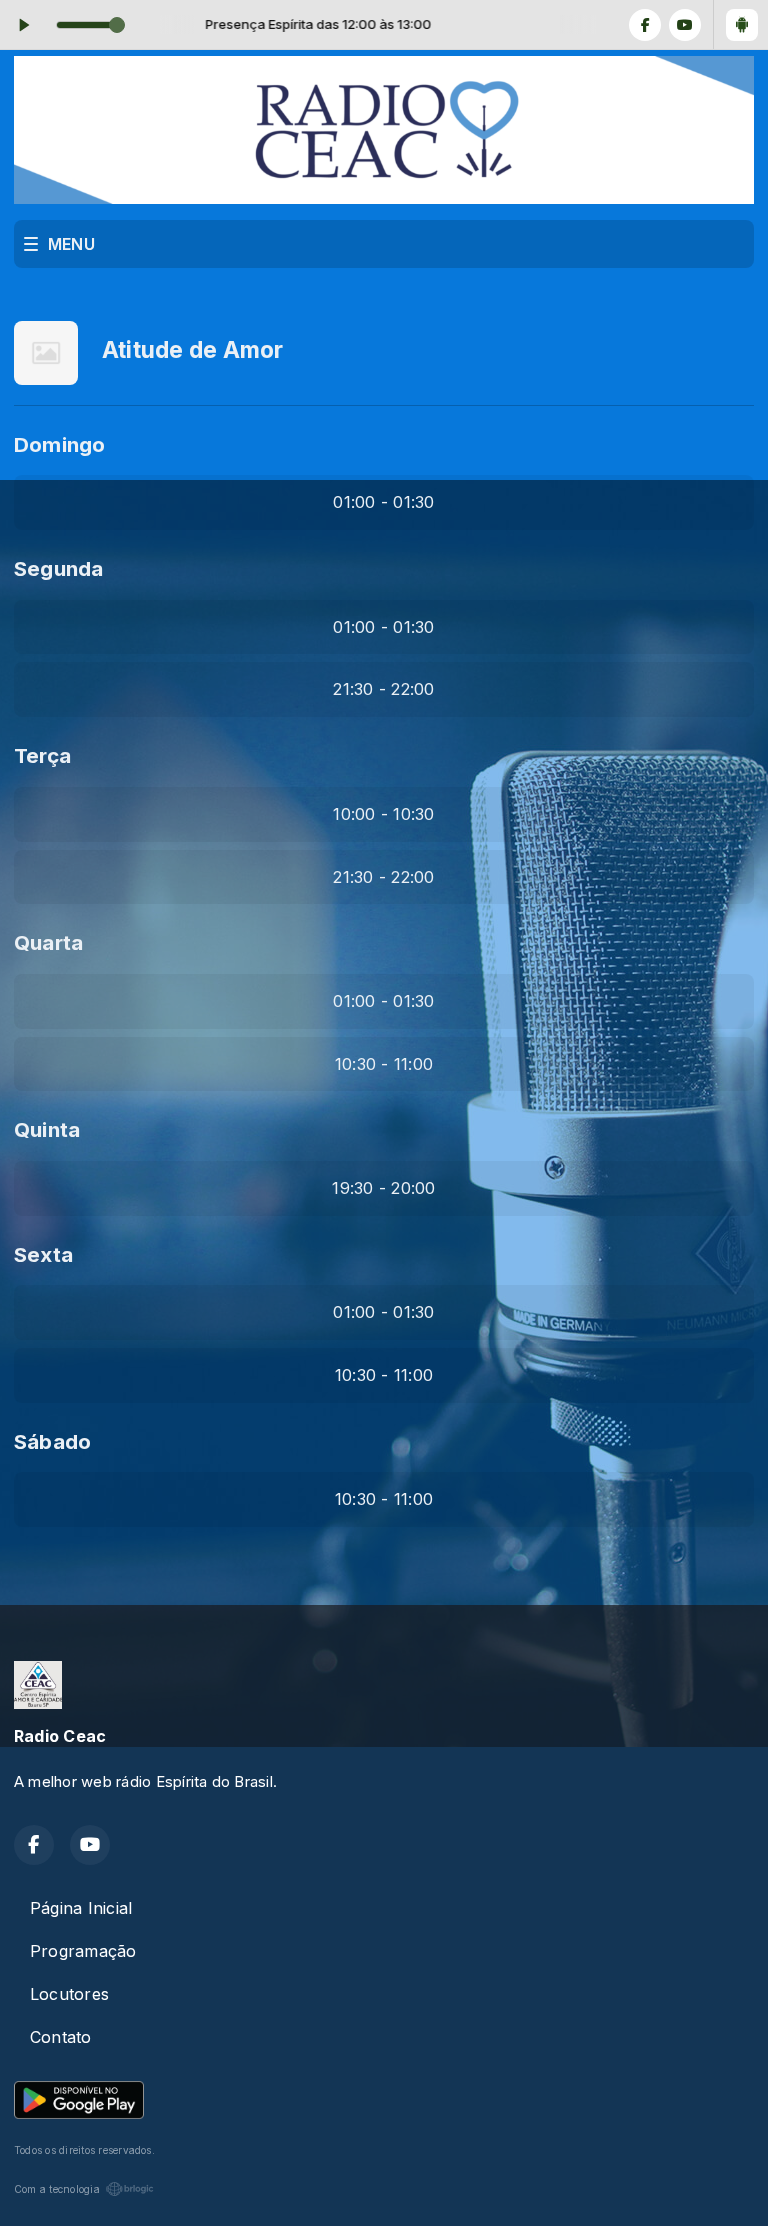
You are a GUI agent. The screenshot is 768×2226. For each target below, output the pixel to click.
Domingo (60, 444)
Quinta (47, 1129)
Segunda (59, 568)
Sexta (43, 1254)
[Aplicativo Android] (742, 25)
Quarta (48, 942)
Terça (42, 755)
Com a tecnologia (57, 2189)
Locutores (69, 1994)
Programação (83, 1951)
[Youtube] (685, 25)
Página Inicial (81, 1908)
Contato (61, 2037)
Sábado (52, 1441)
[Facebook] (645, 25)
